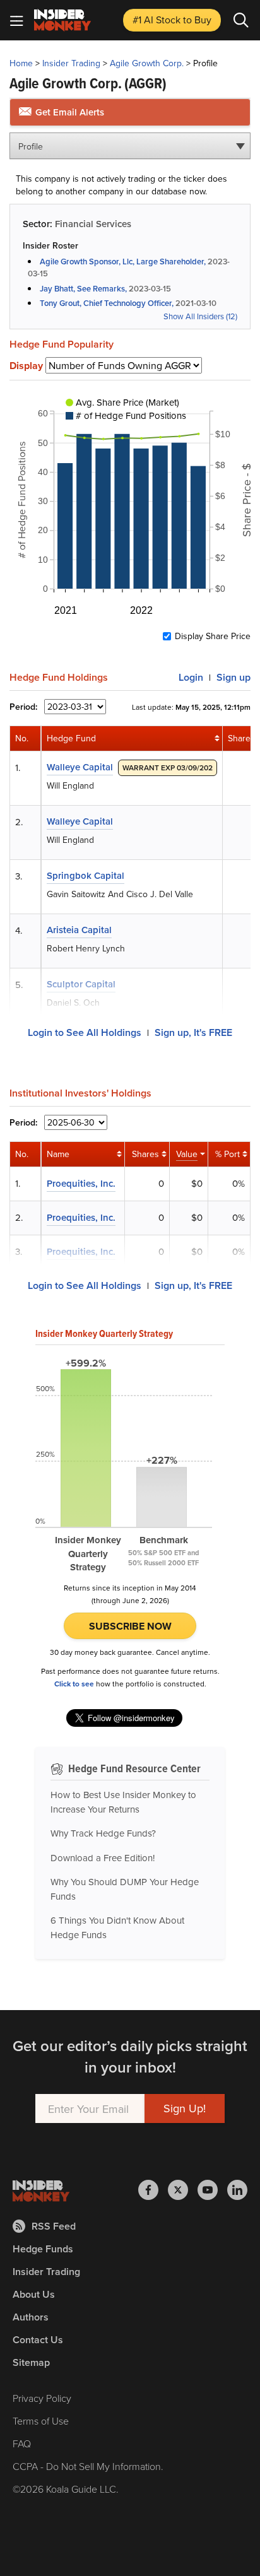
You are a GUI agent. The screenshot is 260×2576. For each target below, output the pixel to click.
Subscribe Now (130, 1626)
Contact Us (38, 2340)
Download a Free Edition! (103, 1858)
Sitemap (31, 2362)
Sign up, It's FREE (193, 1032)
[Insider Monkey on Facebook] (153, 2190)
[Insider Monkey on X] (183, 2190)
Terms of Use (41, 2421)
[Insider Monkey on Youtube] (212, 2190)
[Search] (241, 20)
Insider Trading (71, 63)
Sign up (233, 677)
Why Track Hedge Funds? (103, 1833)
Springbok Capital (86, 875)
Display (26, 366)
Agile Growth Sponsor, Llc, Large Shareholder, (123, 262)
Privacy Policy (42, 2398)
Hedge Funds (43, 2249)
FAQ (22, 2444)
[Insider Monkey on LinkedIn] (237, 2190)
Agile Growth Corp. (147, 63)
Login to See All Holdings (85, 1032)
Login (191, 677)
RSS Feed (54, 2226)
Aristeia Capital (79, 930)
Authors (31, 2317)
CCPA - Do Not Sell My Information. (88, 2466)
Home (21, 63)
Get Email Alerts (68, 112)
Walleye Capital (80, 767)
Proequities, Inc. (81, 1183)
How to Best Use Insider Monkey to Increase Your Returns (123, 1802)
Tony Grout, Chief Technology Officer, (107, 303)
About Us (34, 2294)
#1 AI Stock (172, 20)
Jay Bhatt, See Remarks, (83, 289)
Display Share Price (213, 636)
